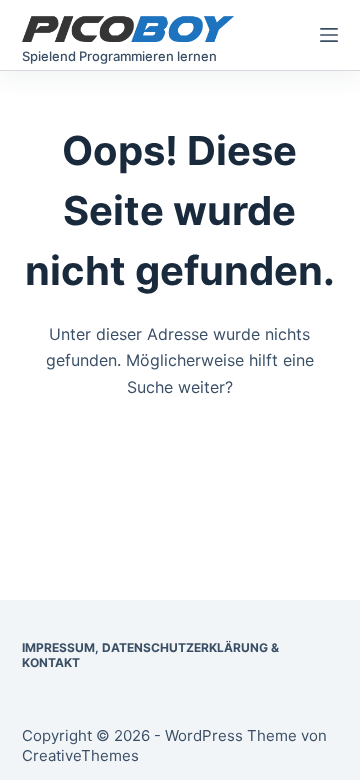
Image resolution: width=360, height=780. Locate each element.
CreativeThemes (80, 755)
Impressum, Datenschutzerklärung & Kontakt (150, 655)
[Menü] (329, 35)
